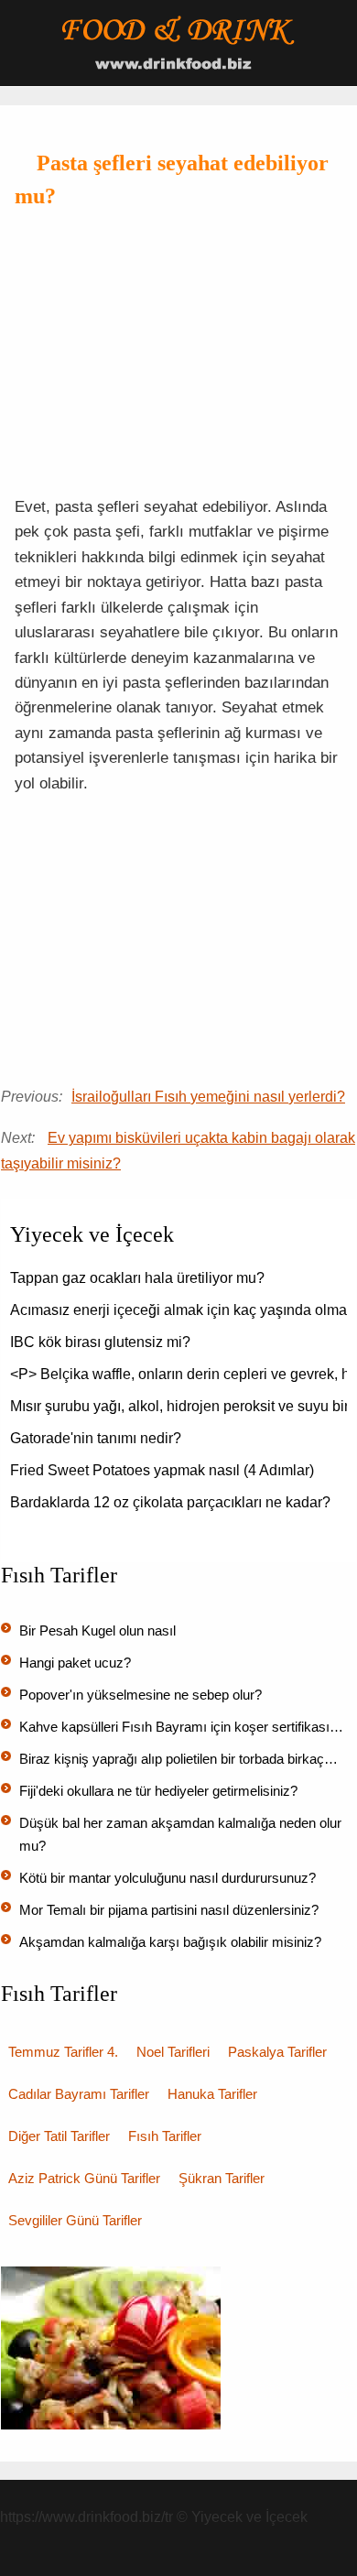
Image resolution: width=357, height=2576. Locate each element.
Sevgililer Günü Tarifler (75, 2220)
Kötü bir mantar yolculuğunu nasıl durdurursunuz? (168, 1878)
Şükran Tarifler (222, 2178)
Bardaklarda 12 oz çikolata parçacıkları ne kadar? (170, 1502)
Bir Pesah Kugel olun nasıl (97, 1630)
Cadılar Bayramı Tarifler (79, 2094)
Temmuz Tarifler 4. (63, 2052)
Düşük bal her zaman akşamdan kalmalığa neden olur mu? (180, 1834)
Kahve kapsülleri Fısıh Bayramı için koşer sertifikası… (181, 1727)
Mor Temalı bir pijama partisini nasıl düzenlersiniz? (169, 1910)
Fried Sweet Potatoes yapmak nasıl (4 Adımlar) (162, 1470)
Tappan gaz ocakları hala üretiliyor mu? (137, 1278)
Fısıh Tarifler (165, 2136)
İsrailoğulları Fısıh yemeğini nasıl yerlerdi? (208, 1097)
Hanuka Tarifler (212, 2094)
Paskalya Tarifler (277, 2052)
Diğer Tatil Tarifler (59, 2136)
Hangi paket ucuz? (75, 1663)
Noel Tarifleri (173, 2052)
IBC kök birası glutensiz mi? (100, 1342)
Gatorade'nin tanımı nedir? (96, 1438)
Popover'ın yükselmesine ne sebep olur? (141, 1695)
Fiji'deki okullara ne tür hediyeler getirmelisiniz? (158, 1791)
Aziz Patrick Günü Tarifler (84, 2178)
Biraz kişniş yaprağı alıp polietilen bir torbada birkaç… (178, 1759)
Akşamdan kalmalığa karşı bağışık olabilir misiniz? (170, 1942)
